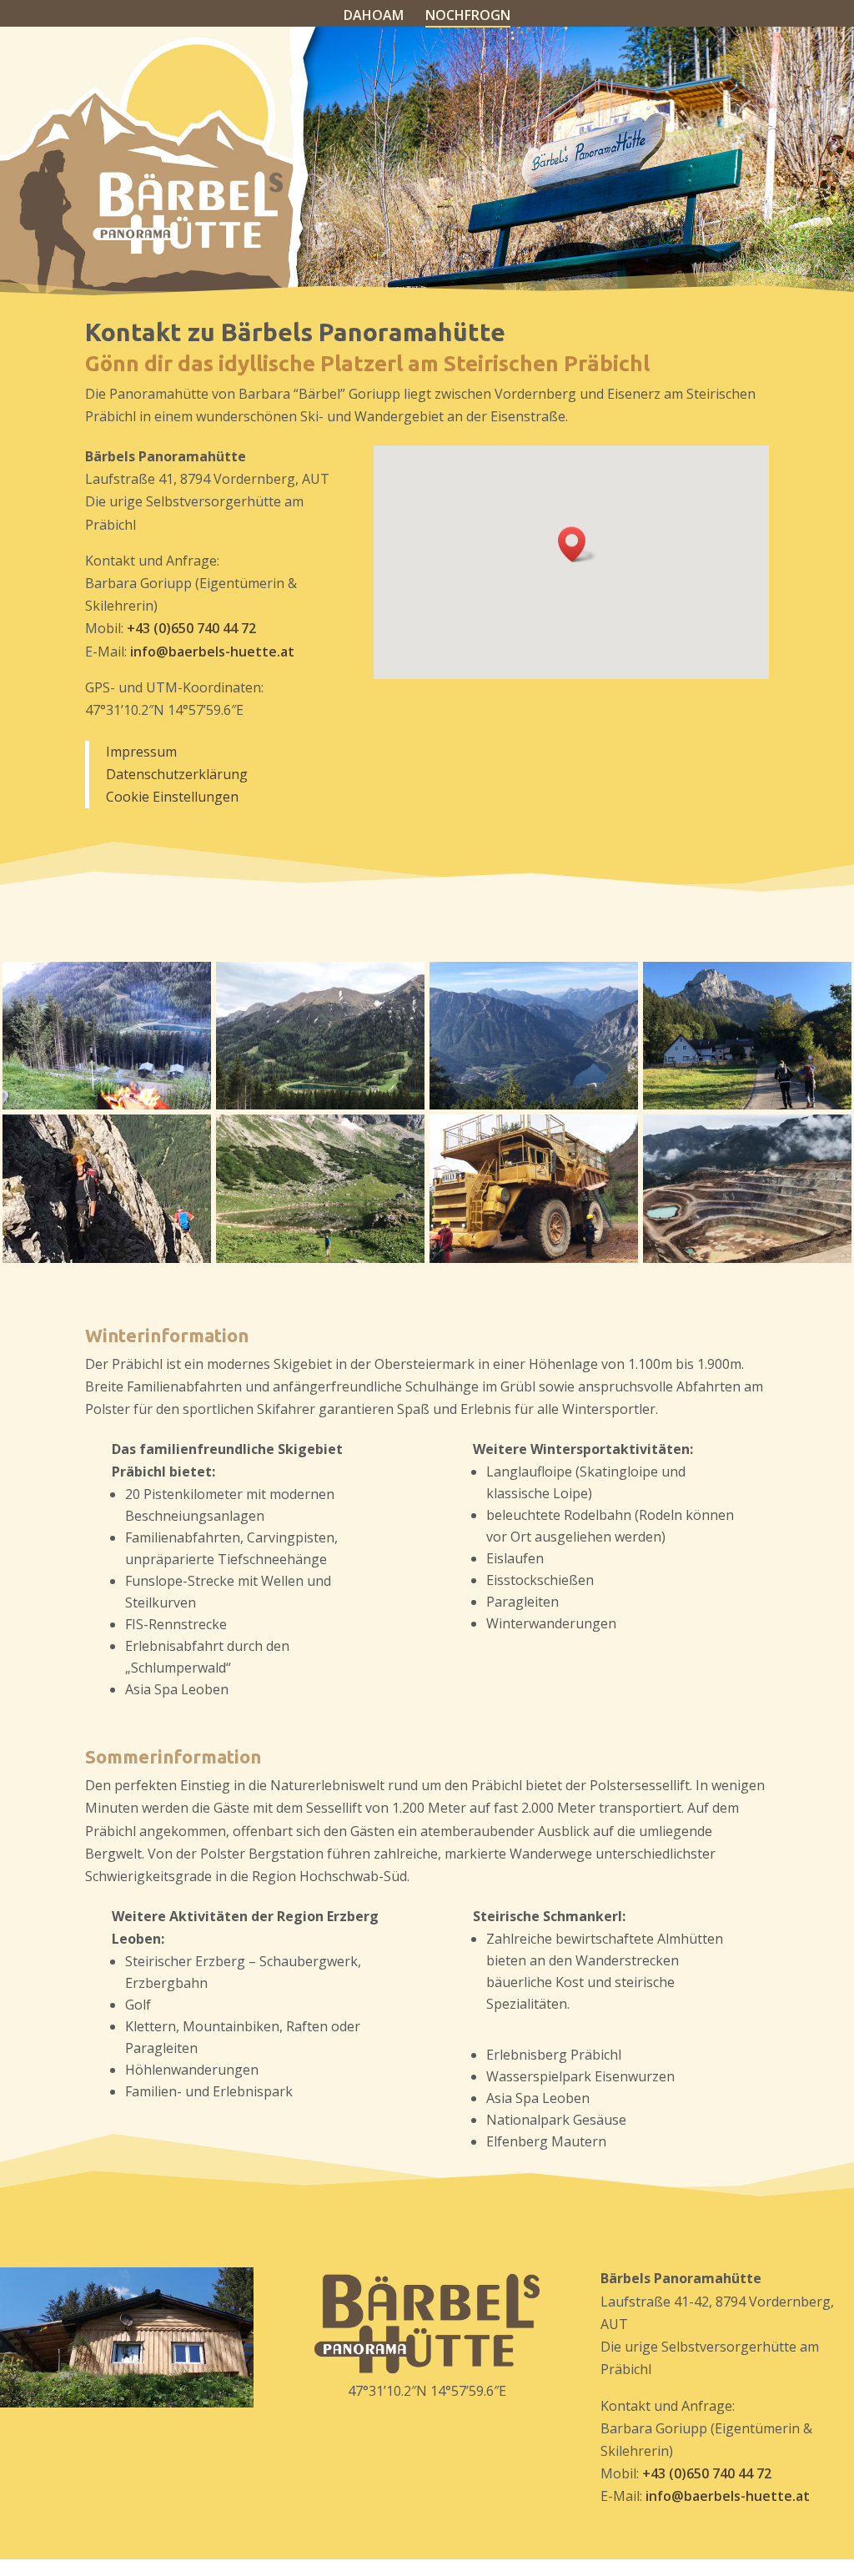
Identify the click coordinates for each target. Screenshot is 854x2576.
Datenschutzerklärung (177, 774)
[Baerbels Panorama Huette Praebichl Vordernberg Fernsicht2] (534, 1104)
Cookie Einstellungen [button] (172, 797)
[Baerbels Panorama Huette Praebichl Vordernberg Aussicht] (320, 1104)
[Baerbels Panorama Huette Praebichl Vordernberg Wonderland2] (320, 1258)
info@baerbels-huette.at (212, 652)
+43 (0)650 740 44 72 (191, 628)
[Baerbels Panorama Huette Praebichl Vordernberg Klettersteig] (107, 1258)
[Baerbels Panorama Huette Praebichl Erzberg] (747, 1258)
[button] (577, 544)
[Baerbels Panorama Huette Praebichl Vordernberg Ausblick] (107, 1104)
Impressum (141, 752)
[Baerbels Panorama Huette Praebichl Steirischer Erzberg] (534, 1258)
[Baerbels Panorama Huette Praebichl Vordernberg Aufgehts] (747, 1104)
